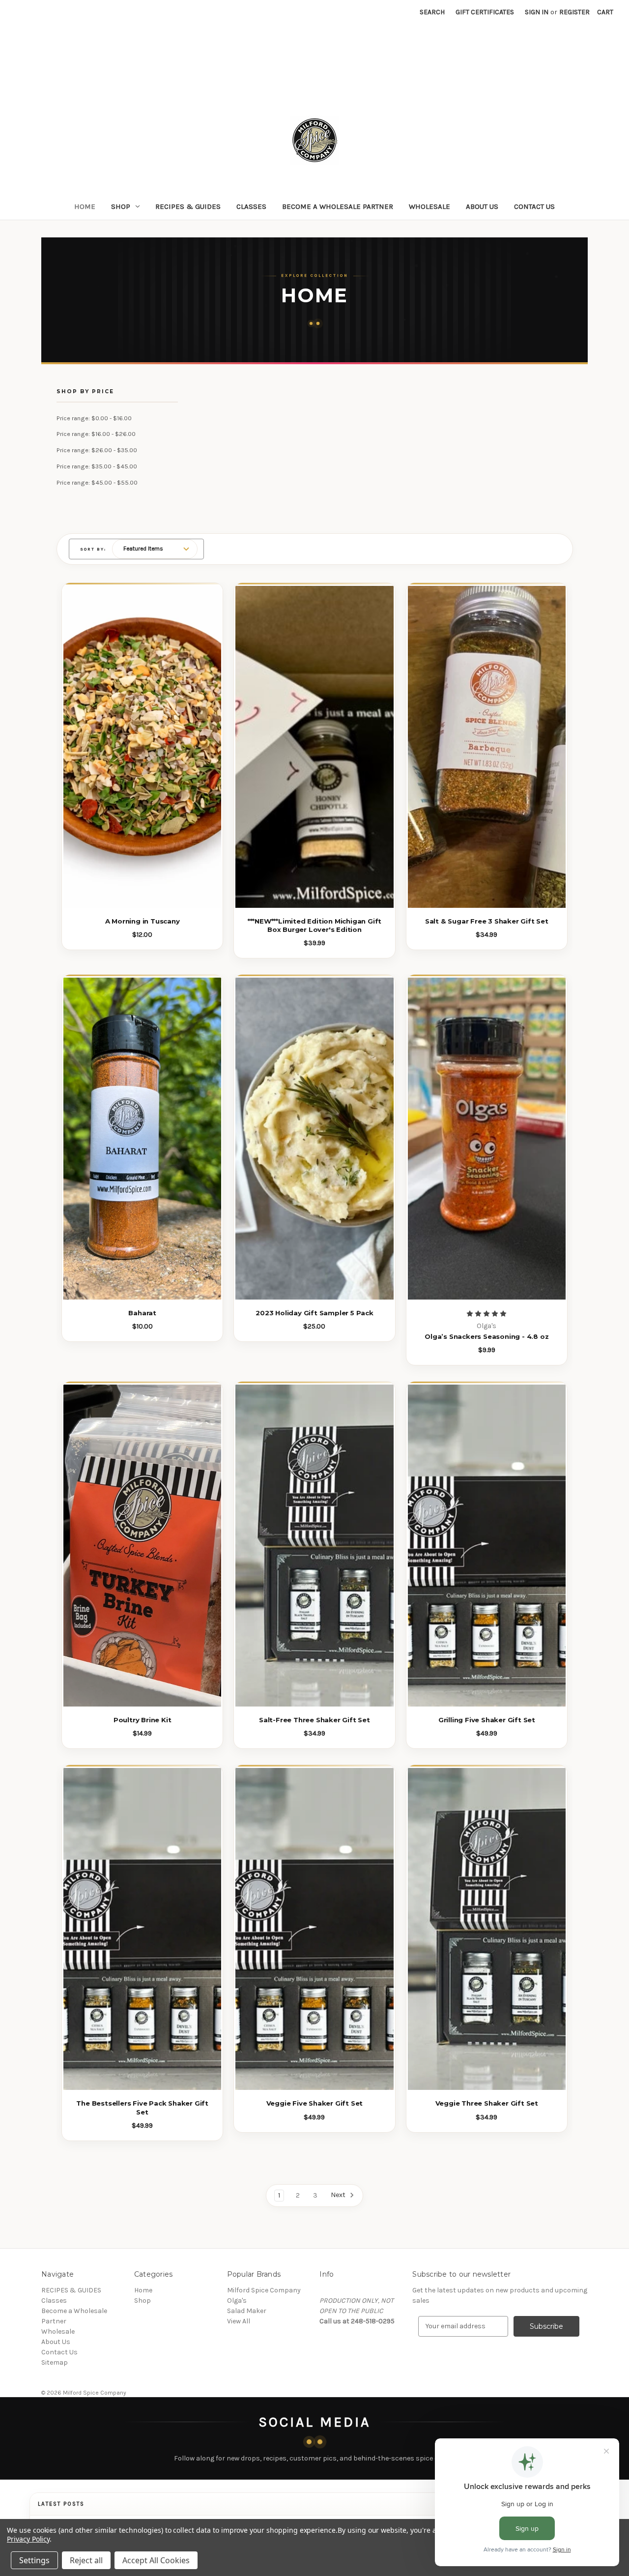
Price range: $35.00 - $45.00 (97, 466)
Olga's (237, 2301)
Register (574, 12)
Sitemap (55, 2362)
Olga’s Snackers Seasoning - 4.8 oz (486, 1336)
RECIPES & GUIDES (188, 206)
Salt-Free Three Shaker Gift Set (314, 1720)
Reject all (86, 2560)
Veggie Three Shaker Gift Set (487, 2103)
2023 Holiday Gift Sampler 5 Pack (314, 1313)
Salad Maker (247, 2311)
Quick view (137, 725)
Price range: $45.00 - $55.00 (97, 482)
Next (339, 2195)
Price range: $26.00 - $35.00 (97, 450)
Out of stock (142, 769)
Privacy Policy (28, 2539)
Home (85, 206)
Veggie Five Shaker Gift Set (315, 2103)
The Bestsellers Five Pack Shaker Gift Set (142, 2107)
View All (239, 2321)
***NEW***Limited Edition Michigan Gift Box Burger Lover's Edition (314, 925)
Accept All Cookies (156, 2560)
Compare (139, 748)
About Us (482, 206)
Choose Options (314, 1951)
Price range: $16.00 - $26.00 (96, 434)
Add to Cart (315, 1160)
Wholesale (429, 206)
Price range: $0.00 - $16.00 (94, 418)
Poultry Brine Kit (143, 1720)
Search (432, 12)
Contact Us (534, 206)
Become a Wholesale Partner (338, 206)
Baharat (142, 1313)
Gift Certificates (485, 12)
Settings (34, 2560)
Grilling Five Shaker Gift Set (487, 1720)
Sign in (537, 12)
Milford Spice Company (264, 2290)
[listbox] (155, 549)
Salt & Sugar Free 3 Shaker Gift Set (487, 921)
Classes (251, 206)
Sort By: (93, 549)
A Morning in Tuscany (143, 921)
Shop (121, 206)
